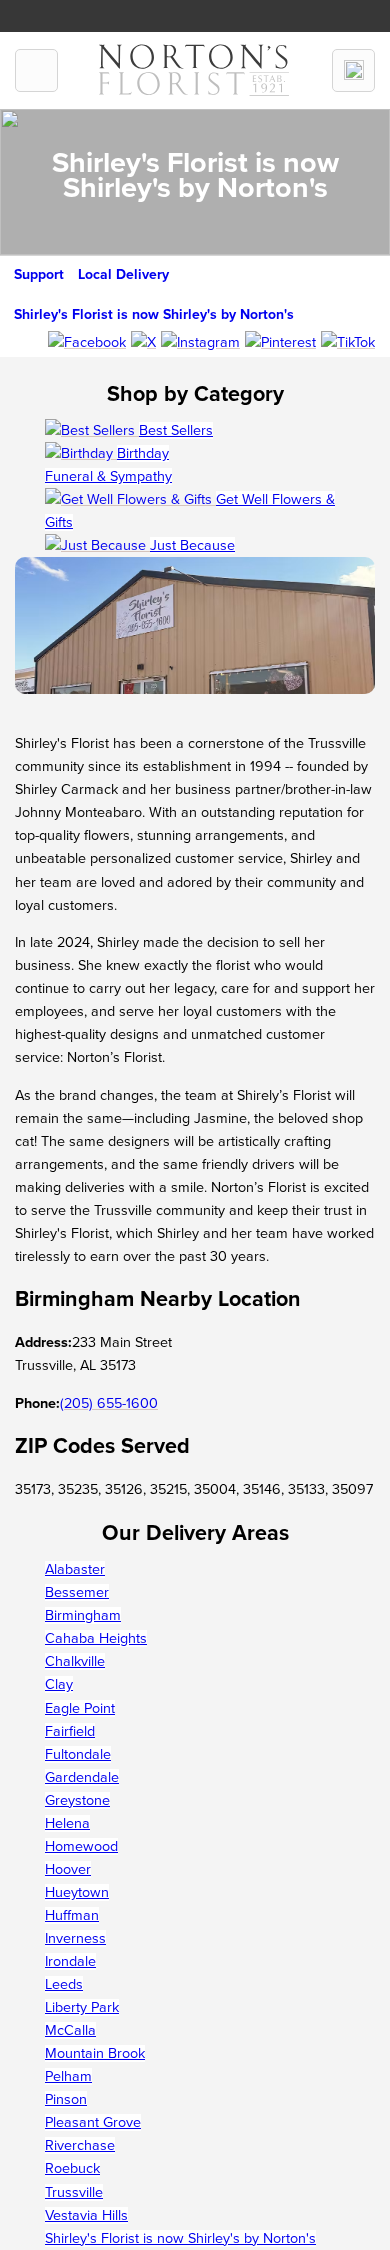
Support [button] (39, 274)
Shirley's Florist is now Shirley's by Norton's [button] (154, 314)
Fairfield (70, 1731)
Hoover (68, 1869)
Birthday (143, 453)
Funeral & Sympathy (108, 476)
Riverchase (80, 2145)
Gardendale (82, 1777)
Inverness (75, 1938)
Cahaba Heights (96, 1638)
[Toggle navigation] (36, 70)
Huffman (72, 1915)
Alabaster (75, 1569)
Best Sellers (176, 430)
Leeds (64, 1984)
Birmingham (83, 1615)
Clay (59, 1684)
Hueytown (77, 1892)
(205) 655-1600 (109, 1403)
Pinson (66, 2099)
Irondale (70, 1961)
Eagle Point (80, 1708)
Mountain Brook (95, 2053)
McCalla (70, 2030)
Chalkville (75, 1661)
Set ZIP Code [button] (243, 11)
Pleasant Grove (93, 2122)
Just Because (192, 545)
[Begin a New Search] (353, 70)
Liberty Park (82, 2007)
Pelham (68, 2076)
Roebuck (72, 2168)
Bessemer (77, 1592)
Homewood (81, 1846)
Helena (67, 1823)
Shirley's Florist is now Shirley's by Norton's (180, 2238)
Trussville (74, 2192)
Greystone (77, 1800)
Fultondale (78, 1754)
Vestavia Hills (86, 2215)
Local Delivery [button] (123, 274)
